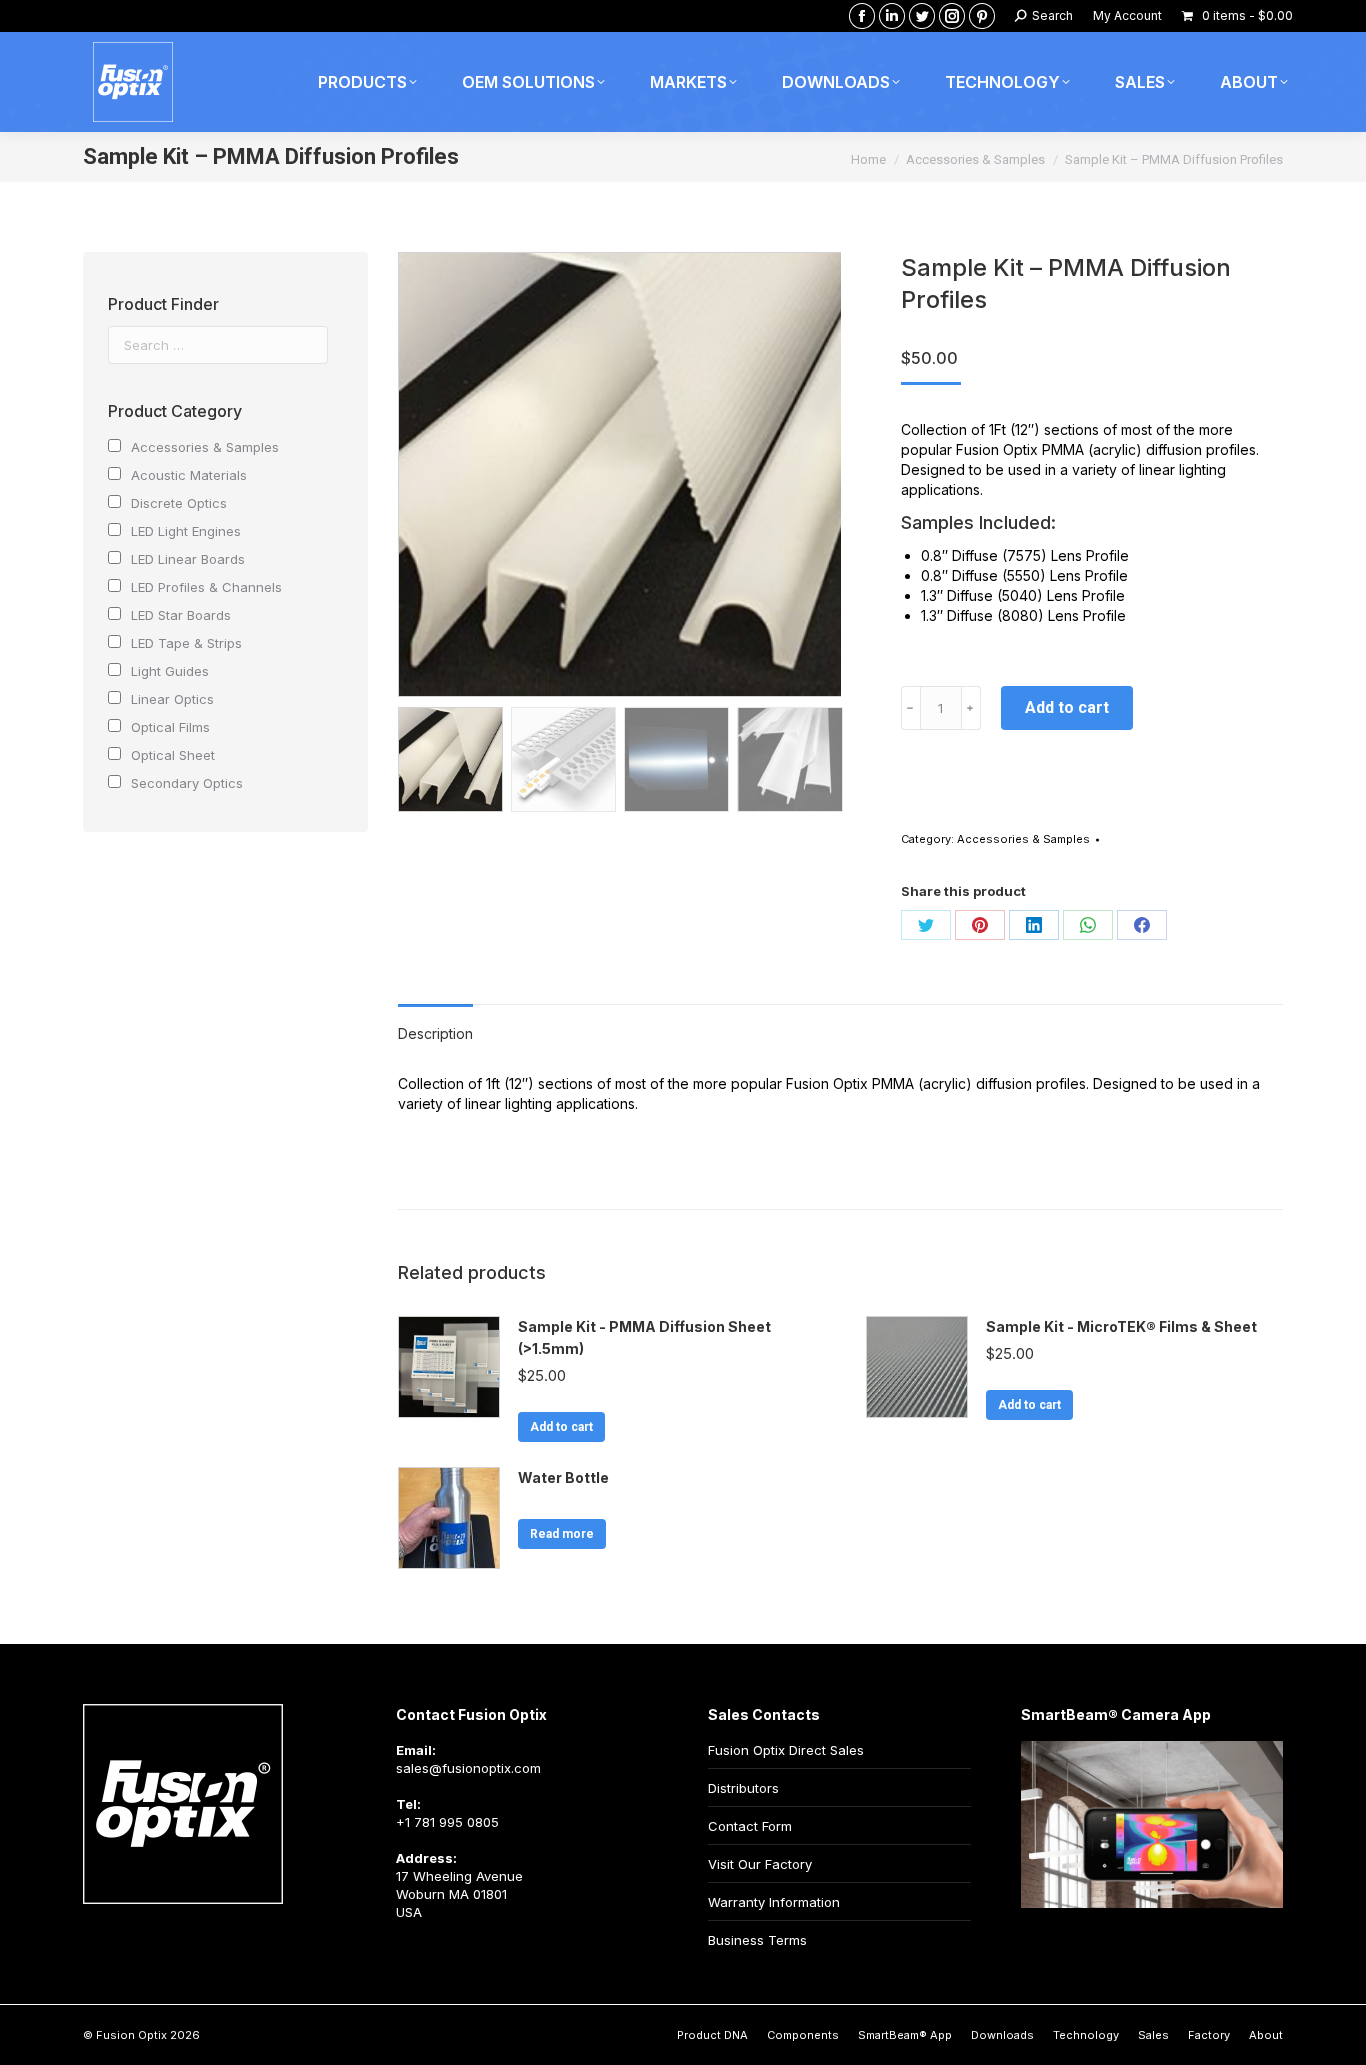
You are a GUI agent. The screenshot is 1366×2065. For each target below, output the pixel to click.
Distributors (743, 1788)
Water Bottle (563, 1477)
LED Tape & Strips (186, 643)
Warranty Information (774, 1902)
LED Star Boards (181, 615)
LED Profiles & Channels (206, 587)
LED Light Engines (186, 531)
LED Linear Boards (188, 559)
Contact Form (750, 1826)
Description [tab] (435, 1033)
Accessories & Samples (1023, 839)
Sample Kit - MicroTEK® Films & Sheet (1121, 1326)
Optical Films (170, 727)
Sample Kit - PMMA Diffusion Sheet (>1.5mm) (644, 1337)
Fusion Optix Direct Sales (786, 1750)
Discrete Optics (179, 503)
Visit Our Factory (760, 1864)
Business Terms (757, 1940)
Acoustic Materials (189, 475)
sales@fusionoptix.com (468, 1768)
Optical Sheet (173, 755)
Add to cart (1067, 707)
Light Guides (170, 671)
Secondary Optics (187, 783)
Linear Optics (172, 699)
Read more (562, 1534)
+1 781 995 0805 (447, 1822)
